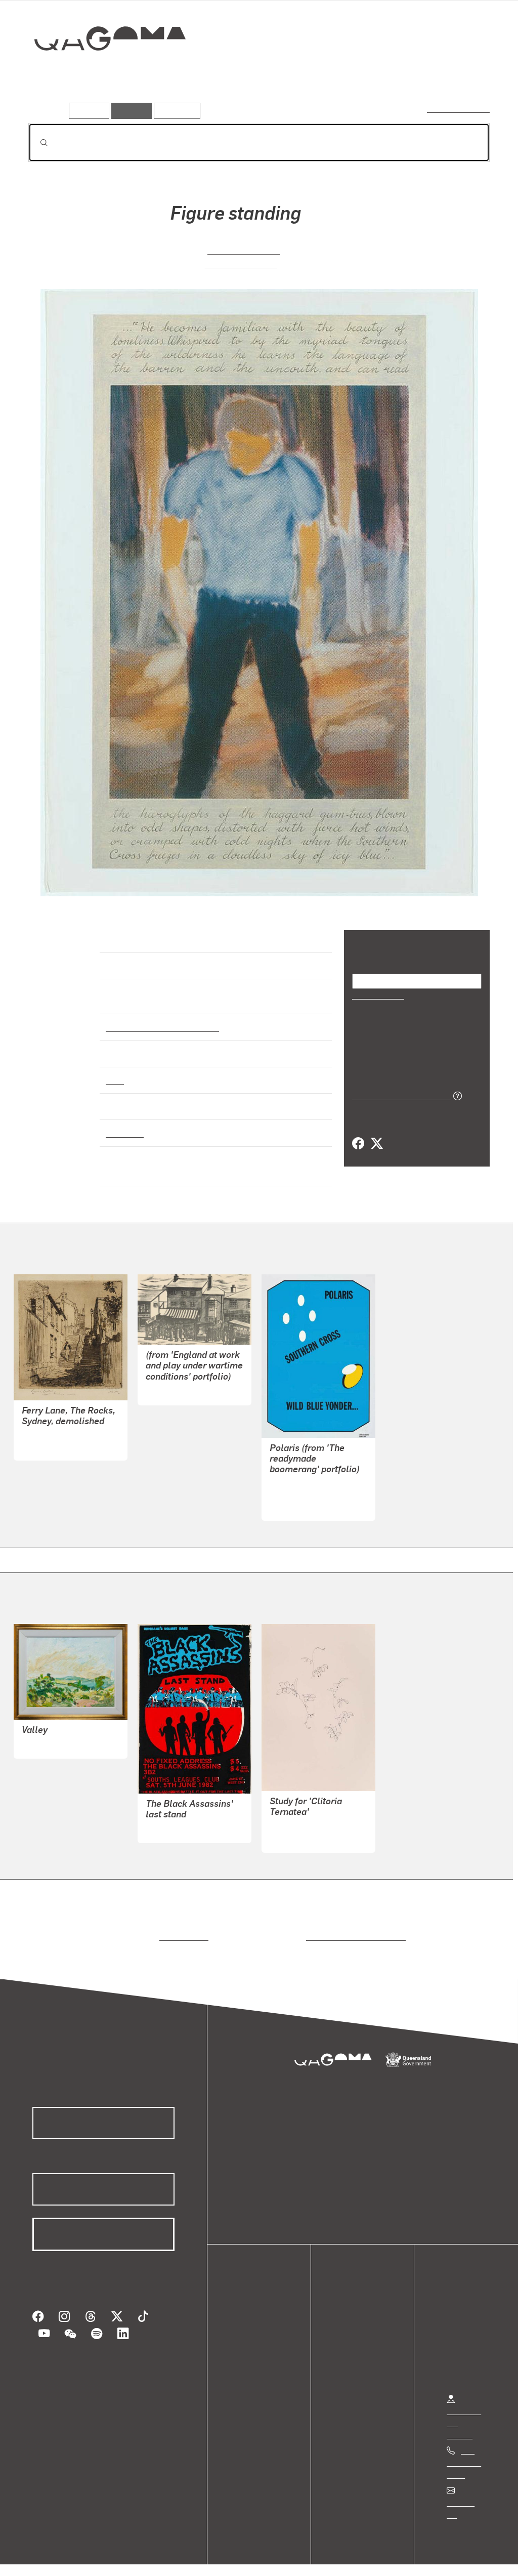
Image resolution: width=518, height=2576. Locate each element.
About (250, 2374)
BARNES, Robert (51, 1736)
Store (249, 2350)
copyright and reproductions (352, 1927)
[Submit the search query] (36, 143)
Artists (415, 74)
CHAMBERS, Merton (306, 1818)
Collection (103, 71)
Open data (258, 2313)
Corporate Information (230, 2558)
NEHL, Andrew (172, 1820)
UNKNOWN (166, 1382)
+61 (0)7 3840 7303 (464, 2454)
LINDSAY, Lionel (51, 1438)
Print (115, 1071)
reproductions (182, 1927)
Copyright (158, 2558)
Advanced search (459, 109)
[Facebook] (358, 1143)
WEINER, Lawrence (304, 1486)
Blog (248, 2362)
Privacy (111, 2558)
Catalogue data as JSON (398, 1095)
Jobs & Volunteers (49, 2558)
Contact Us (466, 2493)
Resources (175, 111)
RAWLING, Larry (240, 263)
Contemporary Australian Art (161, 1018)
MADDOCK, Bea (243, 249)
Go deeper (466, 74)
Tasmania (124, 1124)
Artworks (365, 74)
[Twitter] (376, 1143)
